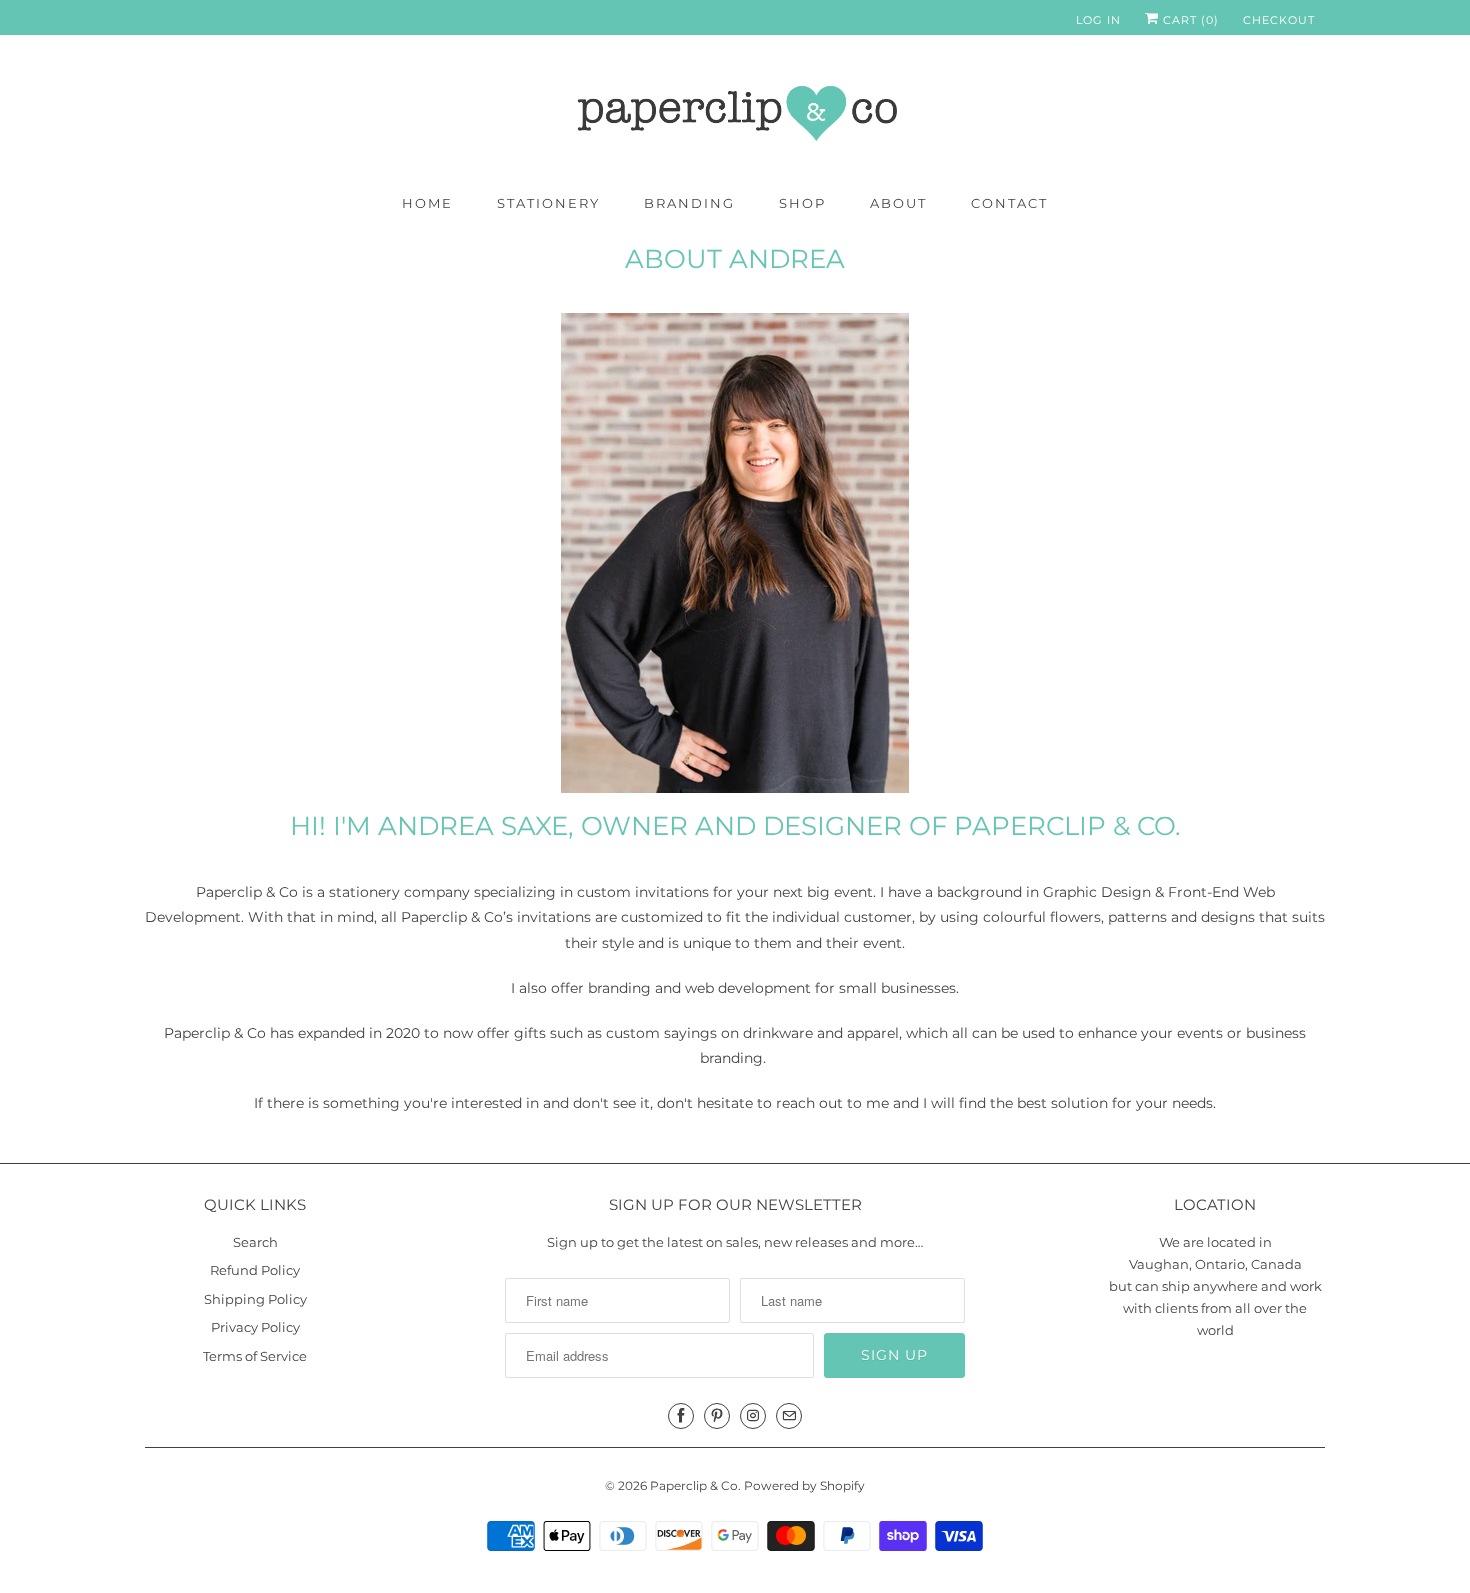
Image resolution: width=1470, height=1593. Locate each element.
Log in (1098, 20)
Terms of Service (255, 1356)
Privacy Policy (255, 1327)
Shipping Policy (255, 1299)
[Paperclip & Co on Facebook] (681, 1416)
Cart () (1189, 20)
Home (427, 203)
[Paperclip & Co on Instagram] (753, 1416)
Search (255, 1242)
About (898, 203)
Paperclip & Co (694, 1485)
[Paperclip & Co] (735, 113)
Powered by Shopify (804, 1485)
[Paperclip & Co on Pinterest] (717, 1416)
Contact (1009, 203)
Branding (689, 203)
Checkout (1279, 20)
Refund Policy (255, 1270)
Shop (802, 203)
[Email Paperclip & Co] (789, 1416)
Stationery (548, 203)
